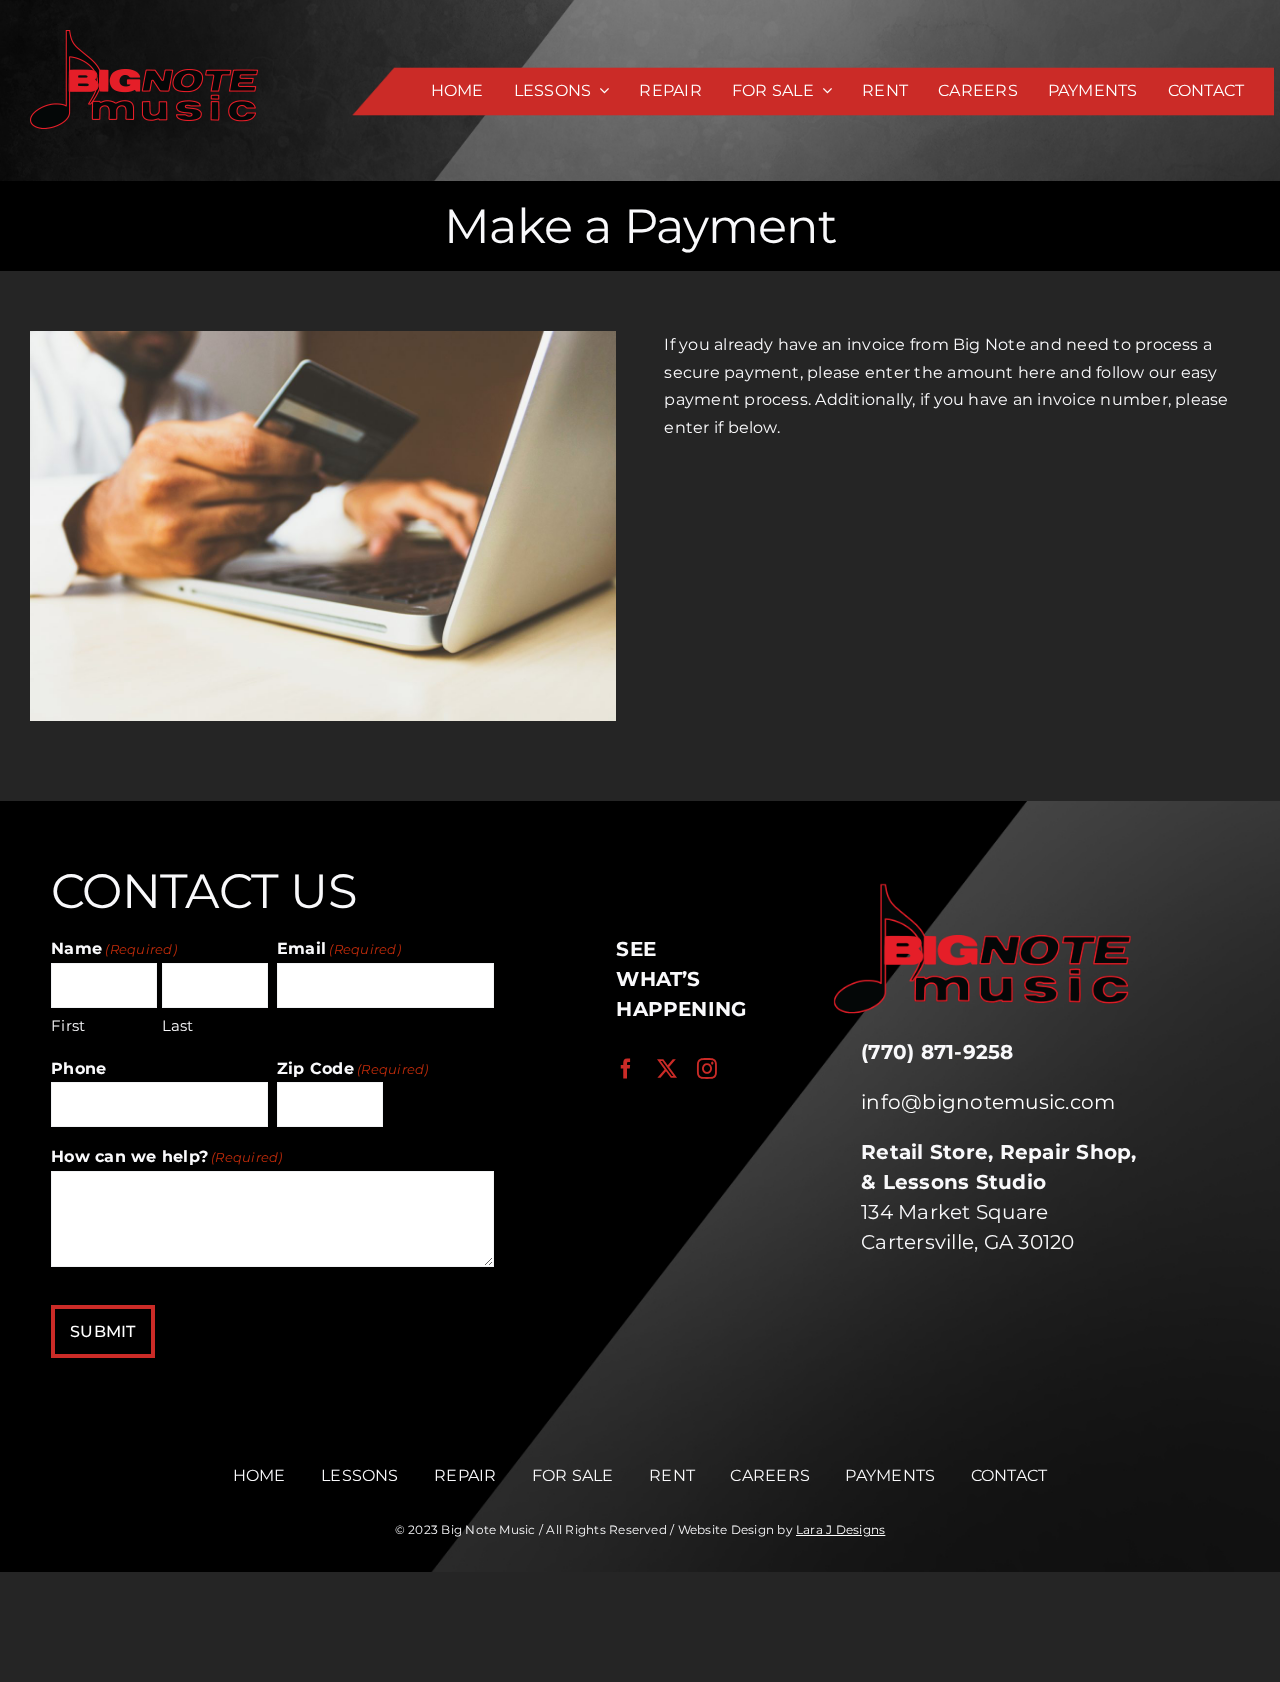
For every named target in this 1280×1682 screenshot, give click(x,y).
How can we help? (167, 1156)
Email (339, 948)
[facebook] (626, 1069)
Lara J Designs (840, 1529)
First (68, 1025)
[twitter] (667, 1069)
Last (178, 1025)
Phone (78, 1068)
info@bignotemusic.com (988, 1102)
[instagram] (707, 1069)
